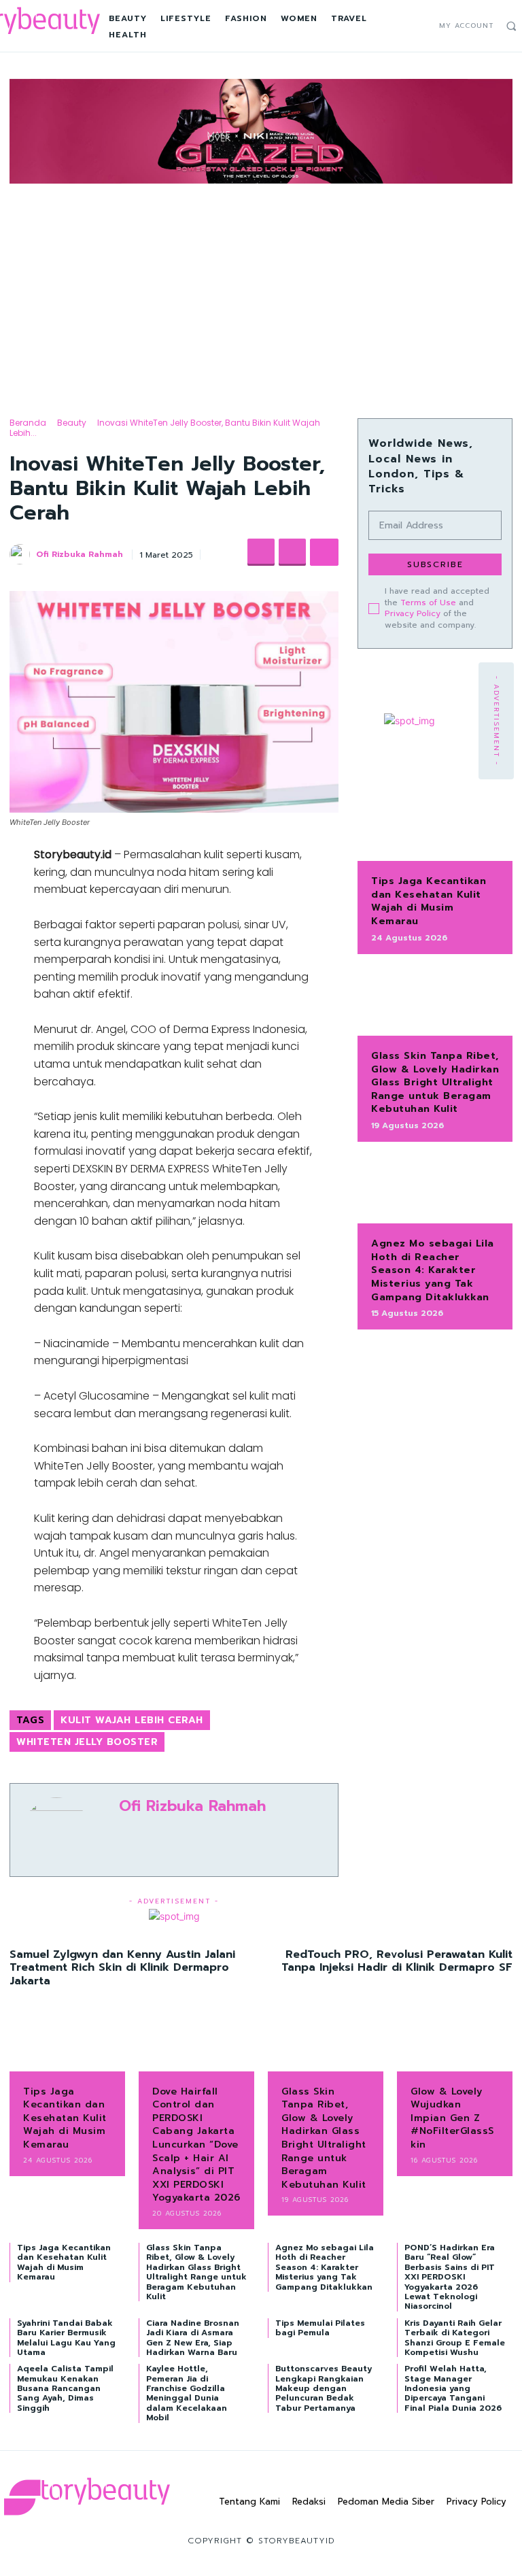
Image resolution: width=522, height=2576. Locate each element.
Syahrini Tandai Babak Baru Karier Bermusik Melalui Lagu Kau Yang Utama (66, 2338)
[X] (422, 26)
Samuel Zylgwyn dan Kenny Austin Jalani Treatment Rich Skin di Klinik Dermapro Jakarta (122, 1967)
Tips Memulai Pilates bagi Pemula (320, 2328)
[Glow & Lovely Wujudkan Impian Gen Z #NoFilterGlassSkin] (455, 2046)
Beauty (72, 423)
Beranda (28, 423)
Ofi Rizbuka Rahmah (80, 554)
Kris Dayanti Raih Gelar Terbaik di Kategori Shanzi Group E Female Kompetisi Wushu (455, 2338)
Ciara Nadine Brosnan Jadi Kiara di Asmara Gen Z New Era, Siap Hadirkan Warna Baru (193, 2338)
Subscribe (435, 564)
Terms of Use (428, 603)
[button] (511, 26)
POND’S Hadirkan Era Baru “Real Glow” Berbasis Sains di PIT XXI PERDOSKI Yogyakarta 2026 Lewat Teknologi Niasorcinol (450, 2277)
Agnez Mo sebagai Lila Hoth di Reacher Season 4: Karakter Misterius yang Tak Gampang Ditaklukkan (433, 1270)
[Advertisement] (261, 289)
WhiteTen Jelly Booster (87, 1742)
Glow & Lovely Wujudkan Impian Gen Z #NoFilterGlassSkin (452, 2118)
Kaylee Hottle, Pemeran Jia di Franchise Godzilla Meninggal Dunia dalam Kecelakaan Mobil (187, 2393)
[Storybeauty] (87, 2496)
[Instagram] (407, 26)
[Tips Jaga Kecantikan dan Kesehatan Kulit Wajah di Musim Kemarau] (435, 827)
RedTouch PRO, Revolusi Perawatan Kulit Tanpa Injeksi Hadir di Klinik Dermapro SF (397, 1961)
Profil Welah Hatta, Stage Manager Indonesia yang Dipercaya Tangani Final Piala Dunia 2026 (453, 2388)
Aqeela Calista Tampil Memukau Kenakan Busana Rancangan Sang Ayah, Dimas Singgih (65, 2388)
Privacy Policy (413, 613)
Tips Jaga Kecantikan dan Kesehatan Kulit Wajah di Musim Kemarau (429, 901)
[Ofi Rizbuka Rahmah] (22, 554)
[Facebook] (393, 26)
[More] (324, 552)
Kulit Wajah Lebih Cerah (132, 1720)
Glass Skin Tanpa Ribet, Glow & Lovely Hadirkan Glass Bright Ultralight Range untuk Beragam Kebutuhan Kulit (435, 1082)
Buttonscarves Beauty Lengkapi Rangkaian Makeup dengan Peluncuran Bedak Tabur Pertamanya (324, 2388)
